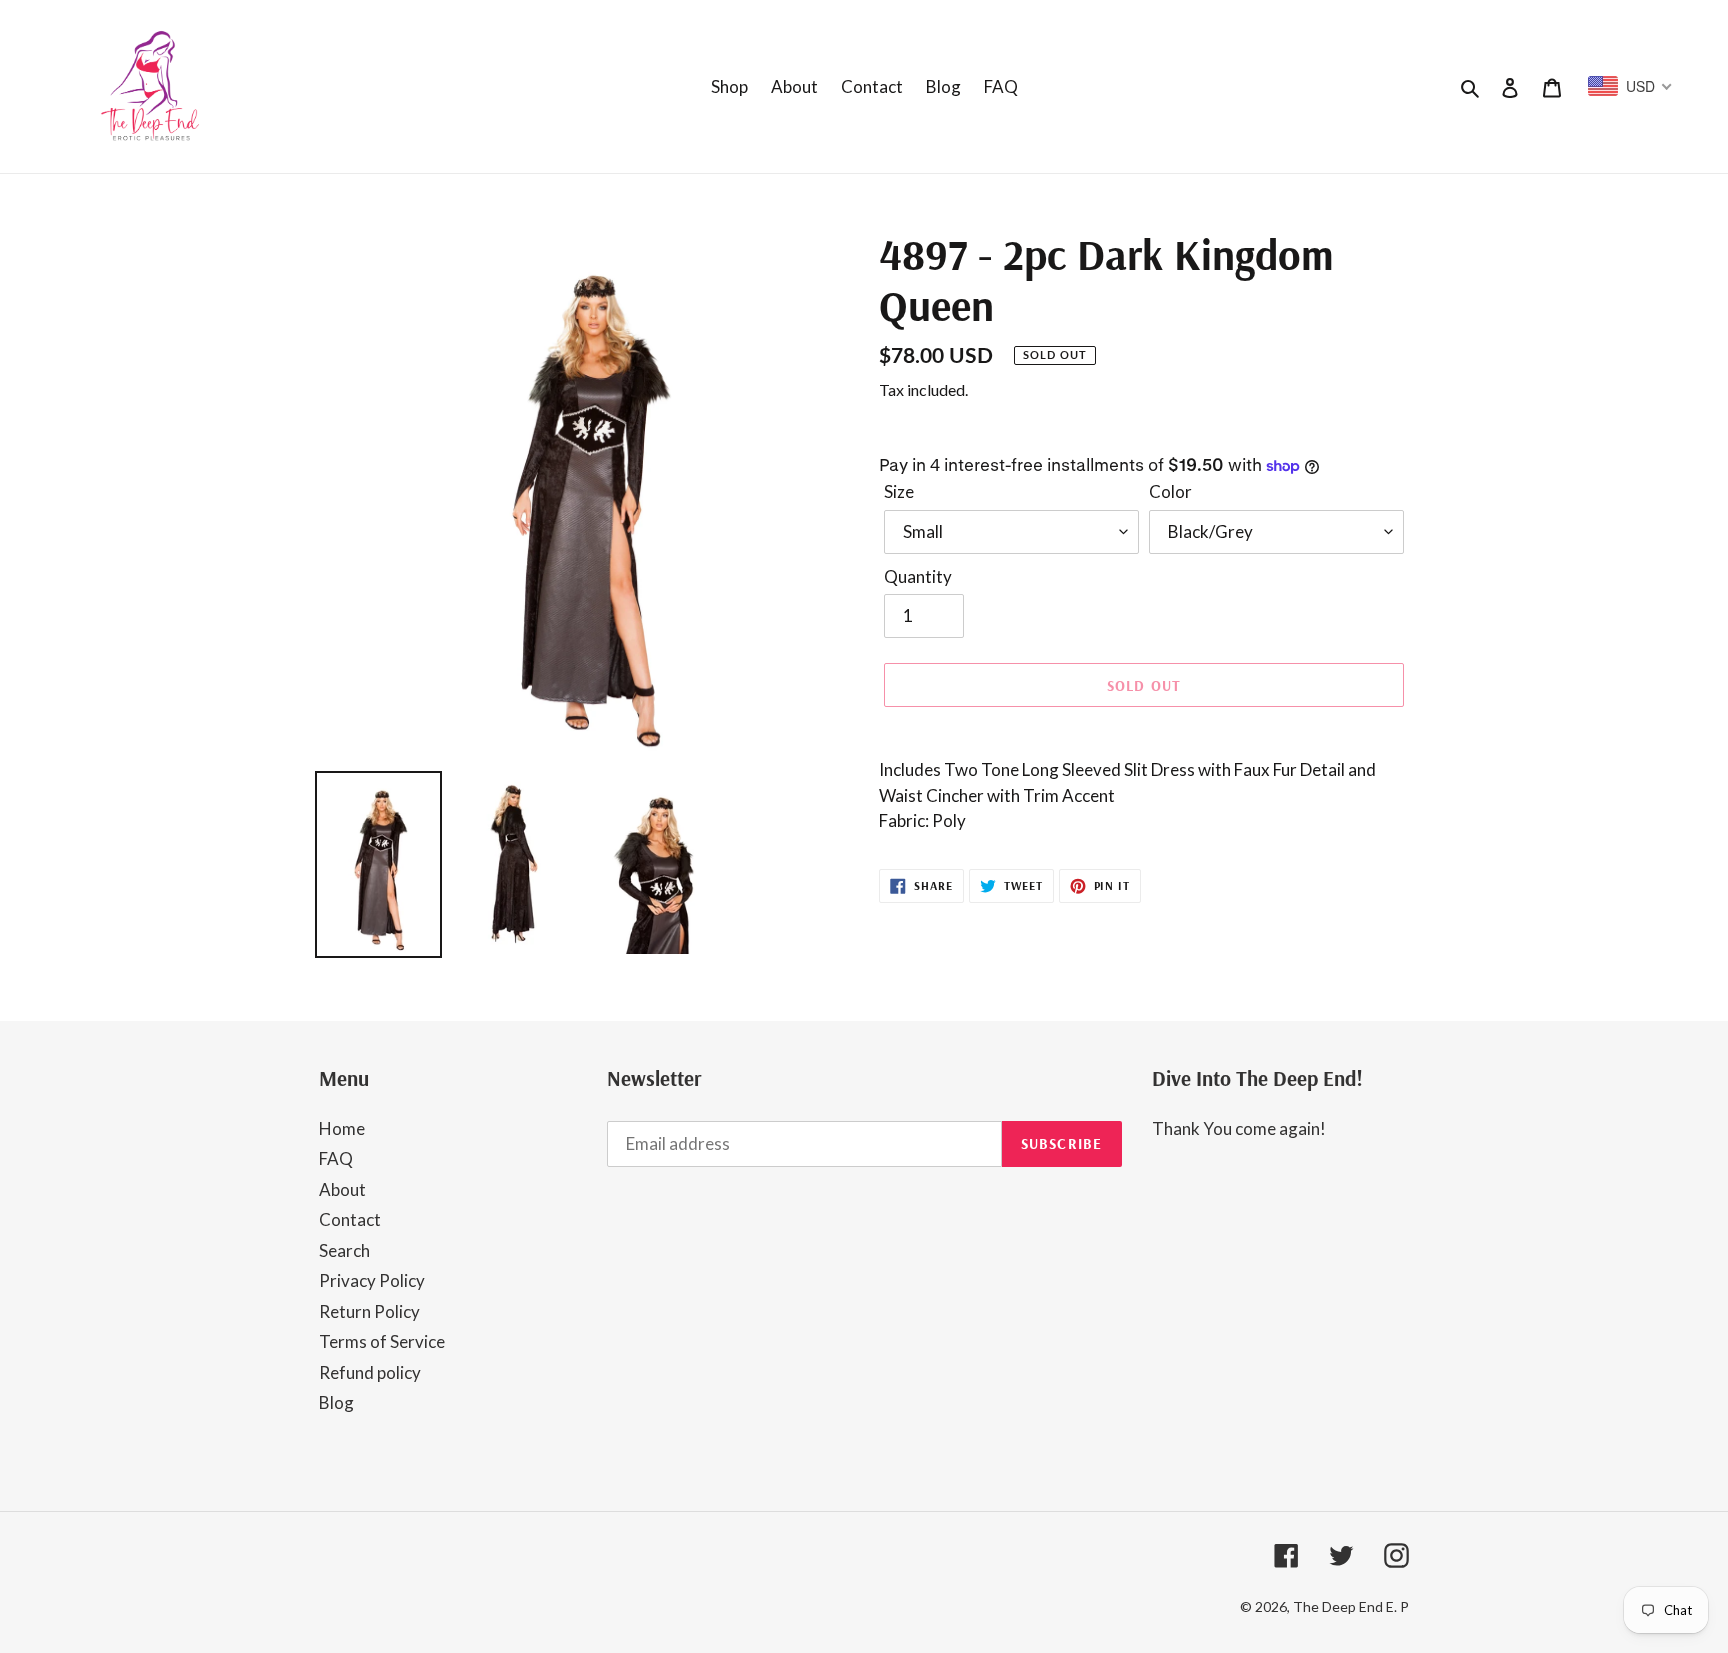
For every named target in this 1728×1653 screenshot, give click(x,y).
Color (1170, 491)
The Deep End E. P (1351, 1606)
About (342, 1189)
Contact (350, 1219)
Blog (336, 1402)
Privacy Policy (372, 1280)
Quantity (918, 576)
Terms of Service (382, 1341)
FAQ (336, 1158)
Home (342, 1128)
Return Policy (369, 1311)
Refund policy (370, 1372)
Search (344, 1250)
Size (899, 491)
